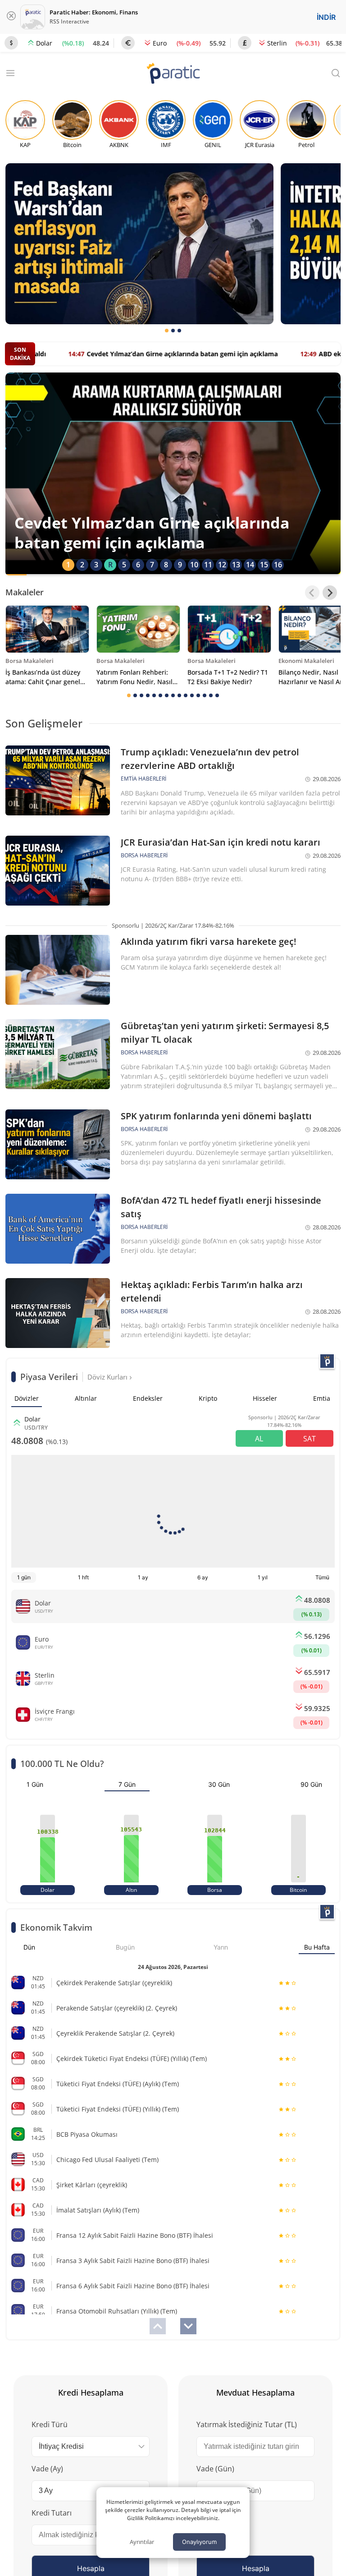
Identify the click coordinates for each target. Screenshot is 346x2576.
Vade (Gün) (215, 2469)
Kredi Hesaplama (91, 2392)
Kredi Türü (50, 2424)
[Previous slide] (312, 593)
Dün (29, 1947)
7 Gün (127, 1784)
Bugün (125, 1947)
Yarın (221, 1947)
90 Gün (311, 1784)
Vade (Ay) (47, 2469)
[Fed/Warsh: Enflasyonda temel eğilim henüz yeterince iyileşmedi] (139, 244)
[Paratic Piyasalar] (327, 1361)
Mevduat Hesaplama (255, 2392)
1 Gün (35, 1784)
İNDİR (326, 17)
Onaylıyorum (199, 2542)
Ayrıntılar (142, 2542)
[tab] (167, 331)
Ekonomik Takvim (56, 1927)
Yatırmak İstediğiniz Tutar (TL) (247, 2424)
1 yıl (263, 1577)
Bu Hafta (317, 1947)
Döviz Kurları (108, 1377)
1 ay (143, 1577)
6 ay (203, 1577)
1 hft (83, 1577)
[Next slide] (330, 593)
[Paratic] (173, 74)
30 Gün (219, 1784)
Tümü (322, 1577)
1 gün (24, 1577)
